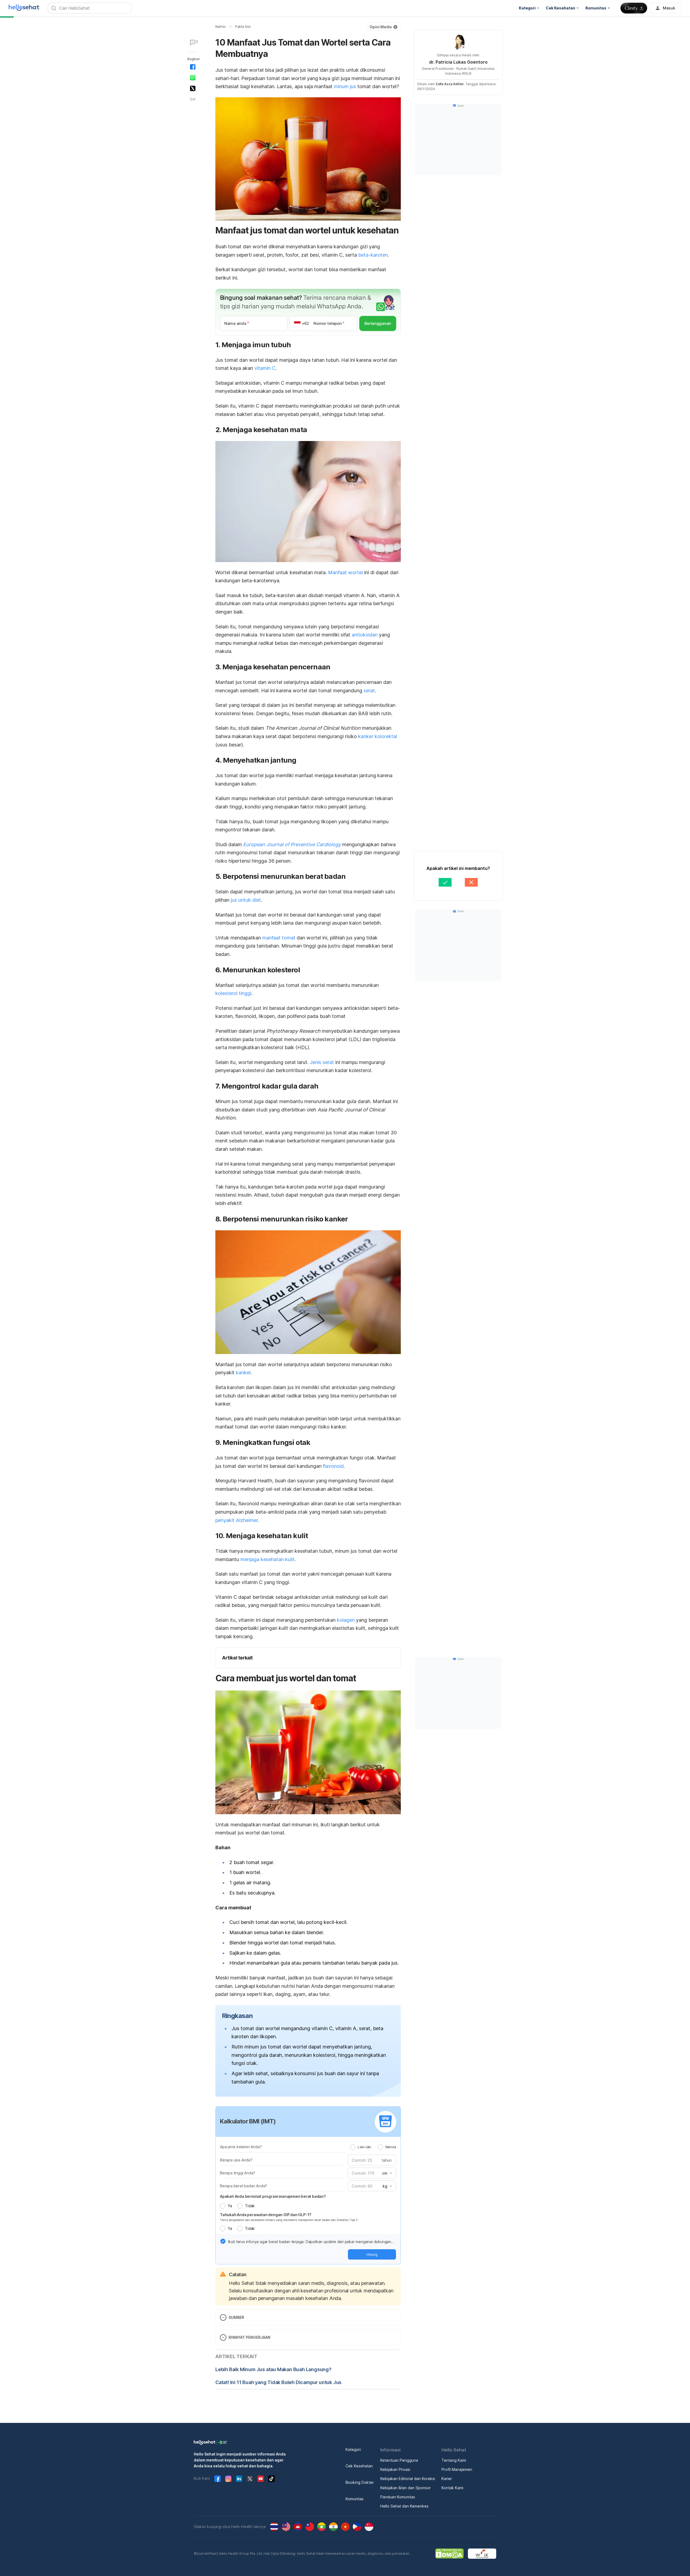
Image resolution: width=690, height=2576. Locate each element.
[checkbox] (223, 2241)
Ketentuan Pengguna (399, 2460)
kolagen (346, 1620)
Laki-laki (364, 2147)
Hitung (372, 2254)
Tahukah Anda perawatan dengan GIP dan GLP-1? (266, 2215)
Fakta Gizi (243, 27)
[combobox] (387, 2173)
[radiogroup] (373, 2147)
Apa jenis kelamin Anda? (241, 2147)
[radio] (353, 2147)
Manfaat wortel (345, 572)
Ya (230, 2206)
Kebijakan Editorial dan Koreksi (408, 2479)
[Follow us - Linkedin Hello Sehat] (239, 2479)
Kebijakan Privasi (395, 2469)
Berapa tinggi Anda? (238, 2173)
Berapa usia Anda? (236, 2160)
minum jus (345, 86)
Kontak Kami (452, 2488)
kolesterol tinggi (233, 993)
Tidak (250, 2206)
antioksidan (365, 635)
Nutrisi (220, 27)
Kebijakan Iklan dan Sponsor (406, 2488)
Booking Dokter (360, 2482)
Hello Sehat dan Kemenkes (404, 2506)
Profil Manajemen (457, 2469)
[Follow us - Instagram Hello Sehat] (228, 2479)
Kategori (353, 2449)
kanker (243, 1373)
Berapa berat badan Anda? (244, 2186)
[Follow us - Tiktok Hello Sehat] (271, 2479)
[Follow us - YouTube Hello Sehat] (261, 2479)
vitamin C (265, 368)
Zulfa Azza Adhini (449, 84)
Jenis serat (322, 1062)
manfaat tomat (279, 938)
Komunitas (355, 2499)
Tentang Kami (454, 2460)
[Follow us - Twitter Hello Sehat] (250, 2479)
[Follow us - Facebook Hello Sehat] (218, 2479)
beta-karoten (373, 255)
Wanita (391, 2147)
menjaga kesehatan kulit (268, 1559)
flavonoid (333, 1466)
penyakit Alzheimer (237, 1520)
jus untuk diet (246, 900)
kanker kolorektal (378, 736)
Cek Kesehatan (359, 2466)
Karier (447, 2479)
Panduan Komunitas (398, 2497)
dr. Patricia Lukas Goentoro (458, 62)
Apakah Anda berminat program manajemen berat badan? (273, 2196)
